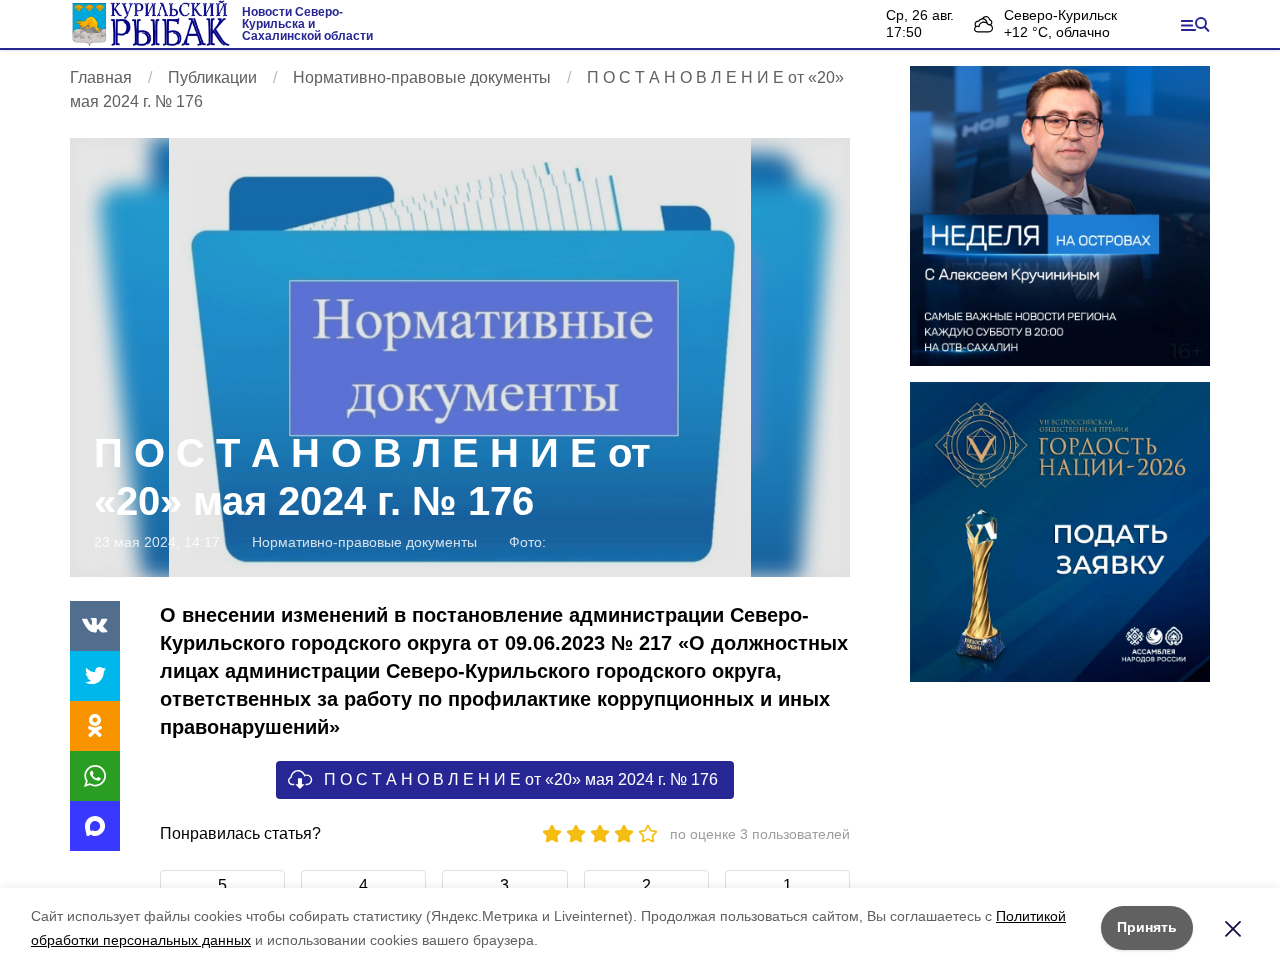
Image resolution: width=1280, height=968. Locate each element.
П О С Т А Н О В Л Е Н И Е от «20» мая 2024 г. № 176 (521, 779)
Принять (1147, 927)
